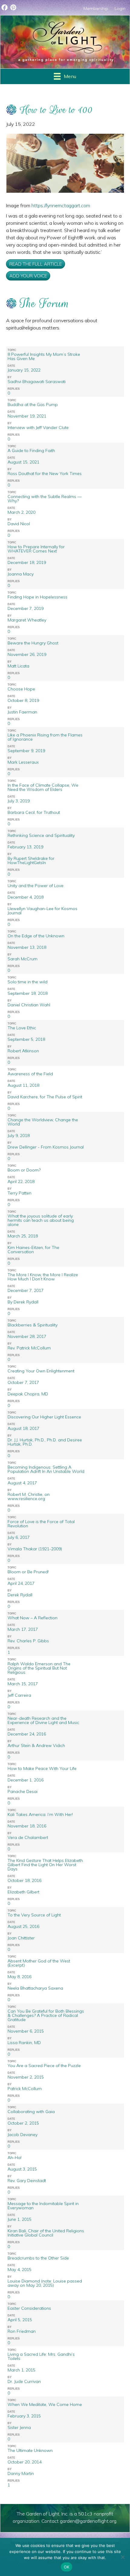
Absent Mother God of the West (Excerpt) (39, 1963)
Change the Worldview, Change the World (43, 1122)
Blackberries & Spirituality (32, 1325)
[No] (122, 2557)
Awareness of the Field (30, 1074)
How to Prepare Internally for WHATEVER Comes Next (36, 549)
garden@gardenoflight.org (88, 2521)
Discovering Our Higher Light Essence (44, 1417)
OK (67, 2567)
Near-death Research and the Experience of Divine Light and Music (43, 1720)
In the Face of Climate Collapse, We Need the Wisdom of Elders (43, 787)
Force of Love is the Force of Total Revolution (41, 1524)
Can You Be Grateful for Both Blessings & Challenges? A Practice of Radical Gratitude (46, 2015)
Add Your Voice (28, 276)
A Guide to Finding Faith (31, 451)
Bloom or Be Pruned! (28, 1572)
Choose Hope (21, 689)
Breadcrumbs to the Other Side (38, 2258)
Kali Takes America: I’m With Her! (40, 1814)
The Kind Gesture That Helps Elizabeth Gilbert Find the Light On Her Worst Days (45, 1865)
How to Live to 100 (56, 110)
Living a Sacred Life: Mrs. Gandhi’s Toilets (41, 2356)
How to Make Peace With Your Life (42, 1768)
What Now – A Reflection (32, 1618)
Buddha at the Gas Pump (33, 405)
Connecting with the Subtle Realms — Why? (45, 499)
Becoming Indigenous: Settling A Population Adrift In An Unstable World (46, 1469)
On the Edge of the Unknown (36, 936)
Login (120, 8)
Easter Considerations (29, 2308)
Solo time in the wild (28, 982)
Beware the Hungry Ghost (33, 643)
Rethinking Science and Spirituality (41, 835)
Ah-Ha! (15, 2158)
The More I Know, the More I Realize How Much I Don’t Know (43, 1277)
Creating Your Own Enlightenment (41, 1371)
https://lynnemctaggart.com (61, 205)
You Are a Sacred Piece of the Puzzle (44, 2066)
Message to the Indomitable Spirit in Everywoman (43, 2206)
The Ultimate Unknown (30, 2450)
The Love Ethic (22, 1028)
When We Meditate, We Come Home (45, 2404)
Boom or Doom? (24, 1170)
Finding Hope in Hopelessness (37, 597)
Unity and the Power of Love (36, 886)
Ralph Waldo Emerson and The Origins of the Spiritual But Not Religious (39, 1668)
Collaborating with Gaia (31, 2112)
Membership (96, 8)
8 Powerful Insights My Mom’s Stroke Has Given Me (44, 356)
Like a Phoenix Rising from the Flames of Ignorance (45, 737)
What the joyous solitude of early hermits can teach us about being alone (41, 1220)
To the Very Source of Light (34, 1915)
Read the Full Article (36, 264)
